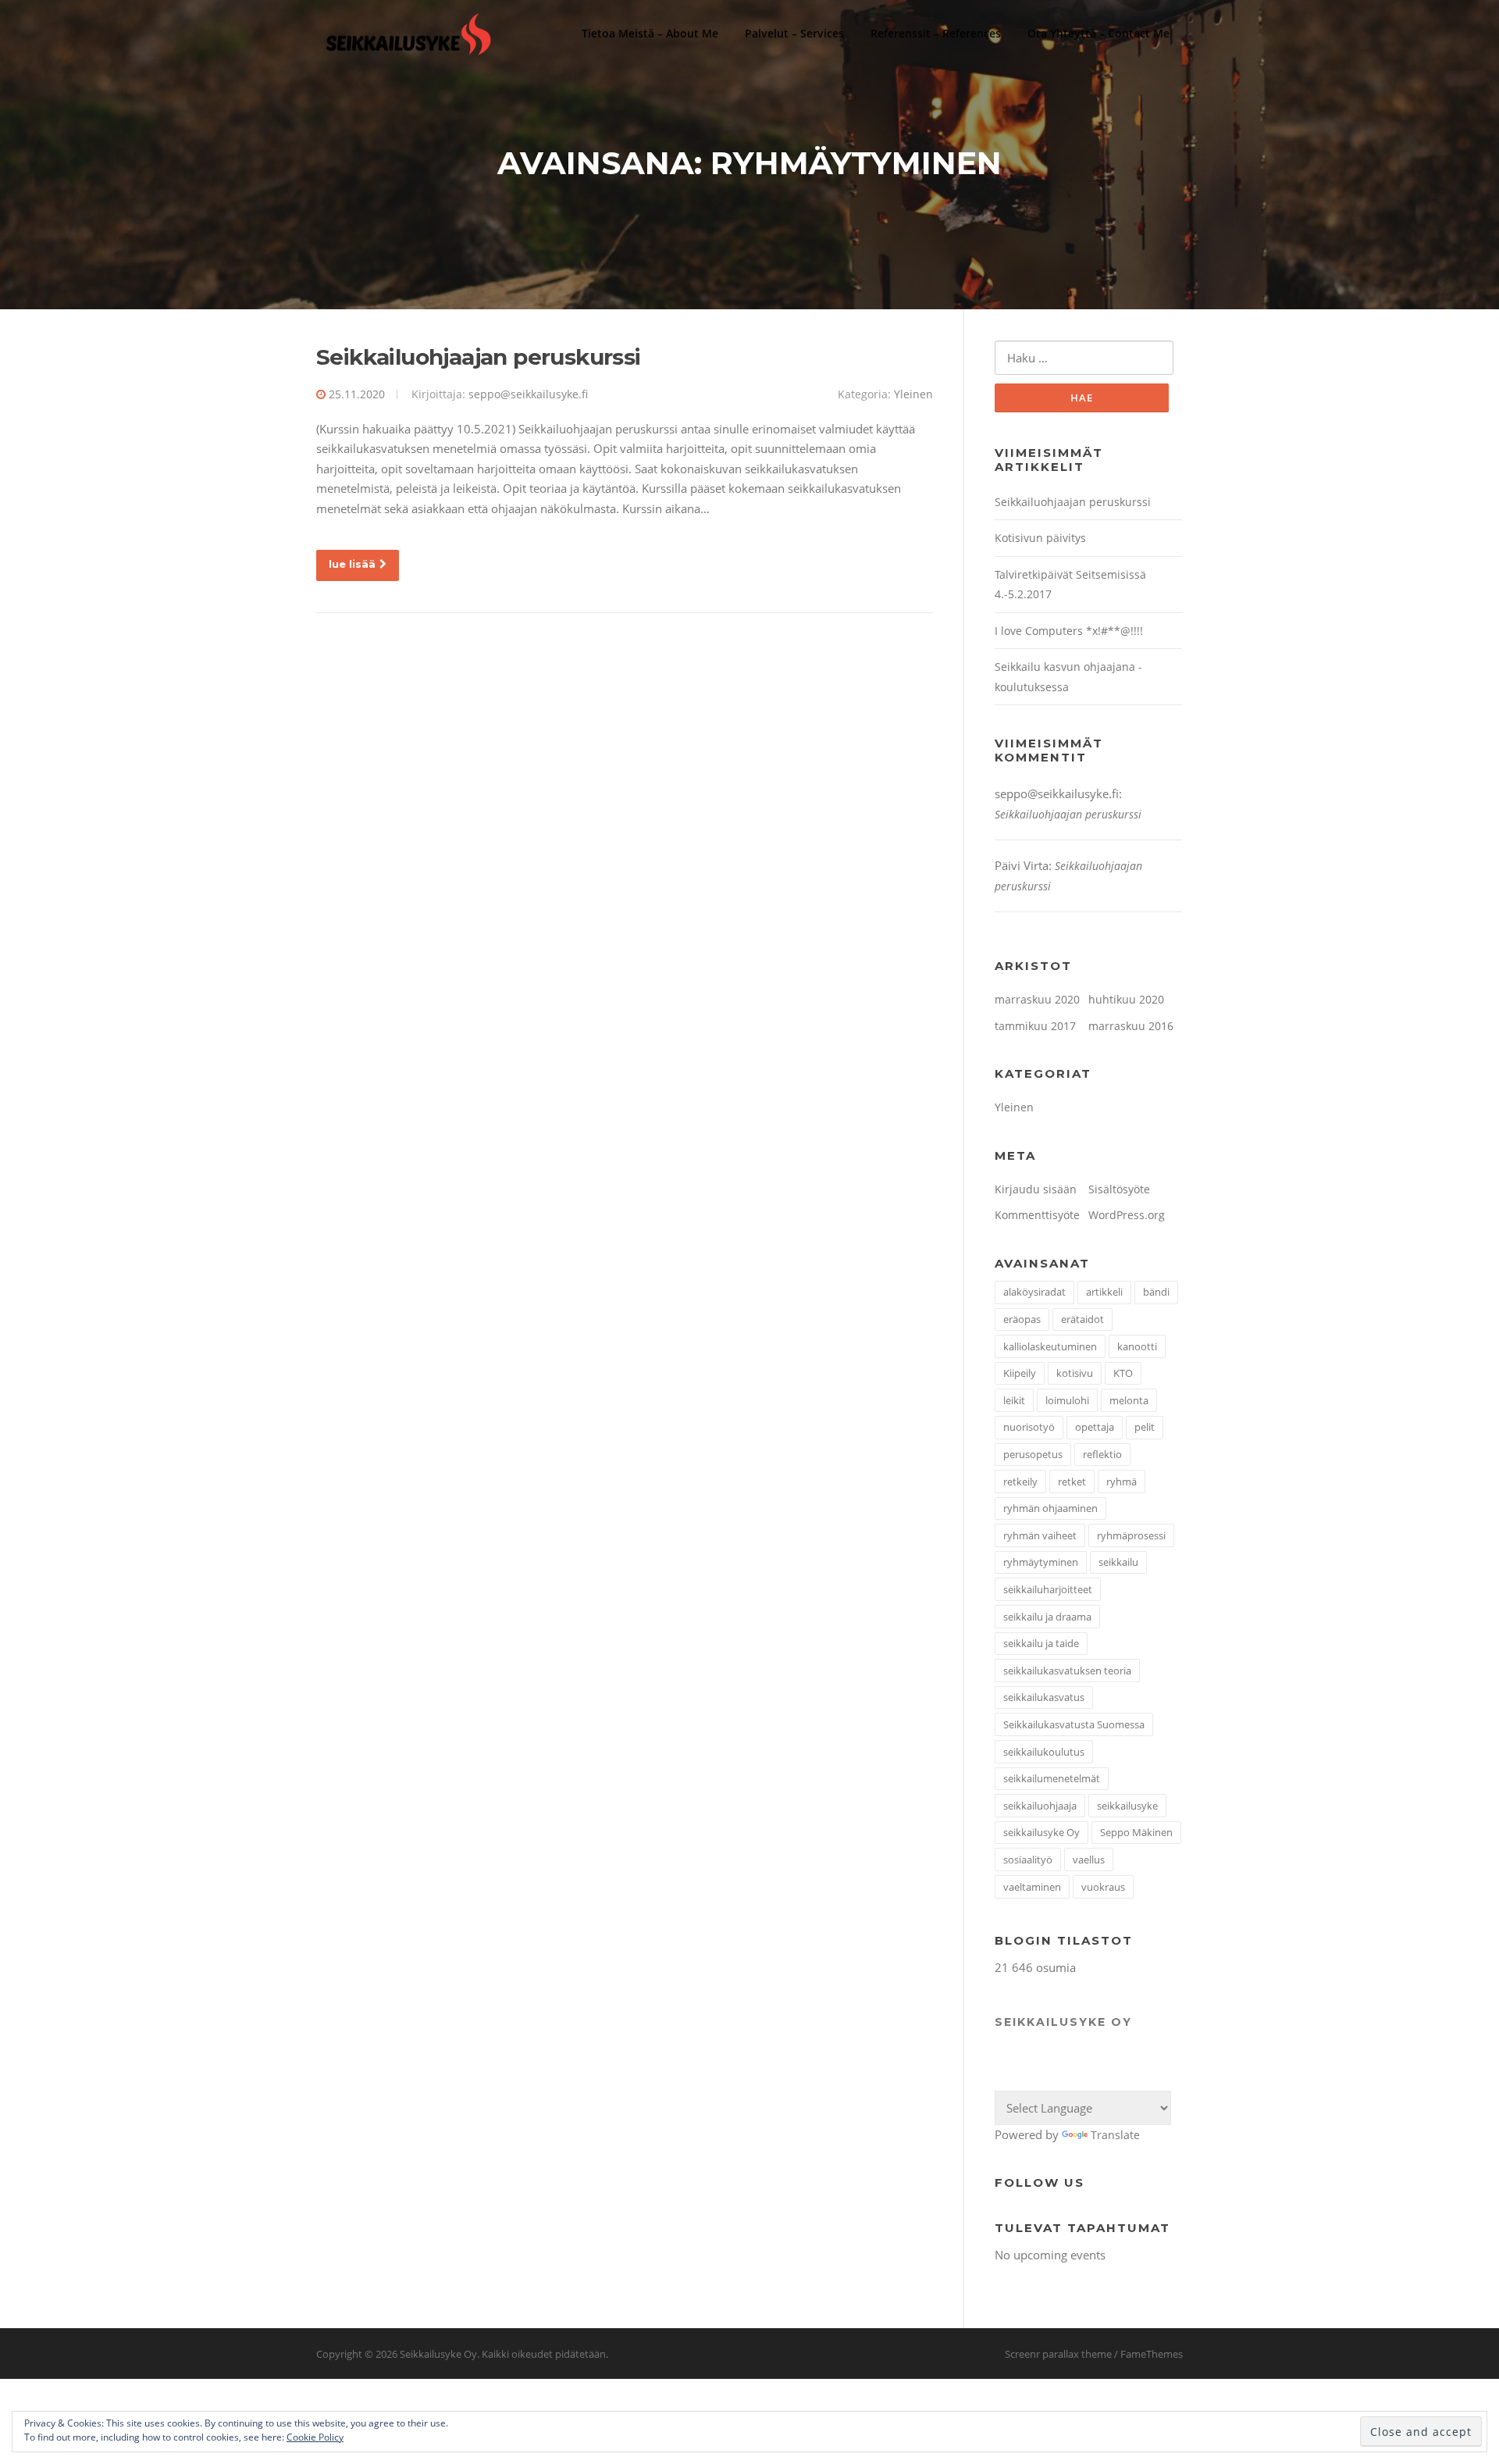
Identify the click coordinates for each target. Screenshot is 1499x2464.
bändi (1156, 1292)
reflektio (1102, 1454)
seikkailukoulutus (1044, 1752)
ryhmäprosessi (1131, 1535)
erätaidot (1082, 1319)
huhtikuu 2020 (1126, 999)
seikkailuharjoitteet (1048, 1589)
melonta (1129, 1400)
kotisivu (1075, 1373)
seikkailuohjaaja (1040, 1806)
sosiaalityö (1028, 1860)
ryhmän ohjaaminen (1050, 1508)
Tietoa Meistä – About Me (650, 33)
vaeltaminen (1032, 1887)
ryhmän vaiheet (1040, 1535)
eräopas (1022, 1319)
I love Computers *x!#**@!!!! (1069, 631)
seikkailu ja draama (1047, 1617)
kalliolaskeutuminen (1050, 1346)
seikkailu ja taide (1041, 1643)
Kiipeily (1020, 1373)
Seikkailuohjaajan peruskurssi (479, 357)
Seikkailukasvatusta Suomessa (1074, 1724)
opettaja (1095, 1427)
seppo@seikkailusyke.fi (528, 394)
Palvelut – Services (794, 33)
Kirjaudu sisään (1036, 1189)
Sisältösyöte (1119, 1189)
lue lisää (352, 564)
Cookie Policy (315, 2437)
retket (1072, 1482)
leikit (1014, 1400)
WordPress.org (1127, 1215)
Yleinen (913, 394)
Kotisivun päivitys (1040, 538)
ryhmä (1122, 1482)
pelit (1145, 1427)
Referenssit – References (936, 33)
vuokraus (1103, 1887)
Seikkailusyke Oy (1063, 2022)
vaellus (1089, 1860)
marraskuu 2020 (1037, 999)
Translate (1115, 2135)
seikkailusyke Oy (1041, 1832)
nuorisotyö (1029, 1427)
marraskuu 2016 (1131, 1026)
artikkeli (1104, 1292)
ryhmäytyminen (1041, 1562)
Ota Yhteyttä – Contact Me (1098, 33)
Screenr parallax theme (1058, 2354)
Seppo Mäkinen (1136, 1832)
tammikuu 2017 (1035, 1026)
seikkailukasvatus (1044, 1697)
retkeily (1020, 1482)
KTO (1123, 1373)
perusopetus (1033, 1454)
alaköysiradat (1034, 1292)
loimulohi (1067, 1400)
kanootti (1137, 1346)
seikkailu (1118, 1562)
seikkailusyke (1127, 1806)
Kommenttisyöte (1037, 1215)
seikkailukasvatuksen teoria (1067, 1671)
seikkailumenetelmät (1052, 1778)
